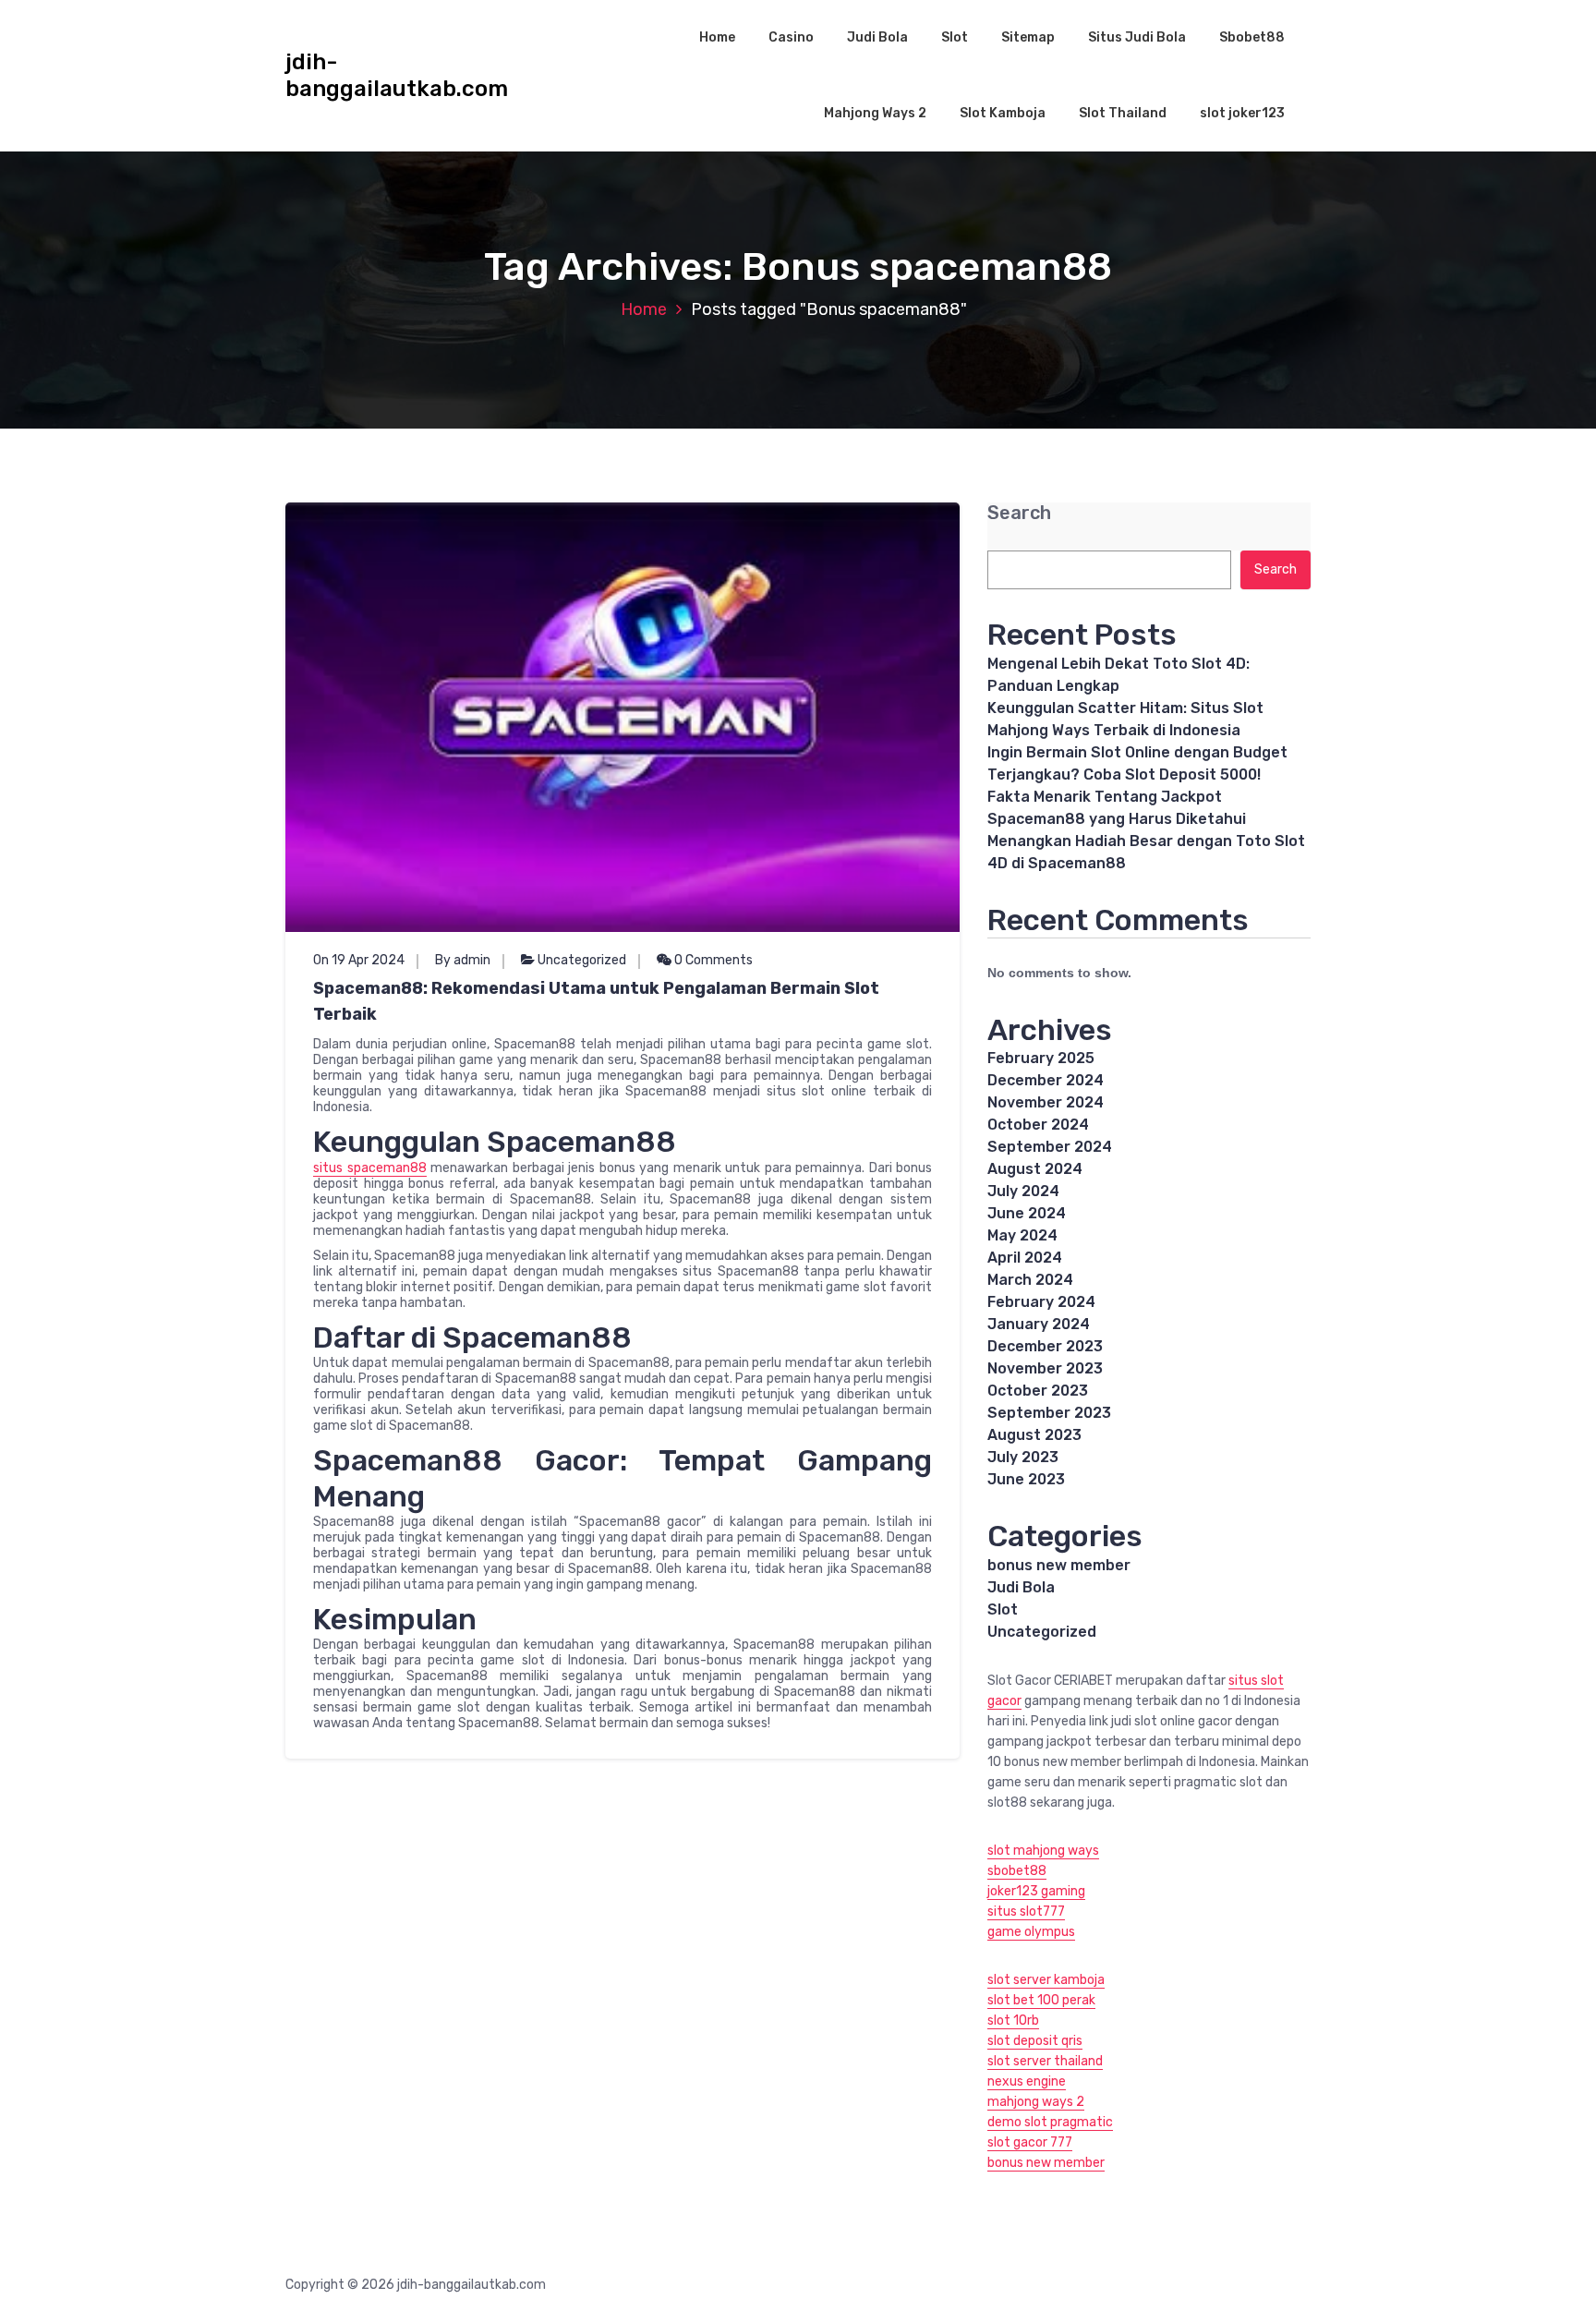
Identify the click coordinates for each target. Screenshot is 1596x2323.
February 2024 (1041, 1302)
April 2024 (1025, 1258)
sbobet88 (1017, 1871)
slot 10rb (1013, 2021)
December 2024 (1046, 1080)
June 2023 (1026, 1479)
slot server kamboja (1046, 1980)
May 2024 (1022, 1235)
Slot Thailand (1123, 113)
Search (1019, 513)
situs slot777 (1026, 1912)
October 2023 (1038, 1391)
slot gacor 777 (1030, 2142)
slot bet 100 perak (1041, 2000)
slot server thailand (1045, 2061)
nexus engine (1027, 2081)
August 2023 (1034, 1435)
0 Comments (712, 960)
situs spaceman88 (370, 1168)
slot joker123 (1242, 113)
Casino (791, 37)
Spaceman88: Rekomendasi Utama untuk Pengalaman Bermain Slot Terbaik (596, 1001)
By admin (463, 960)
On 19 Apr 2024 (359, 960)
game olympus (1031, 1932)
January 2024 (1039, 1324)
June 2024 (1027, 1213)
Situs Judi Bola (1137, 37)
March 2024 (1030, 1280)
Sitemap (1028, 37)
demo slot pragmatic (1050, 2122)
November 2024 (1046, 1102)
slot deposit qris (1035, 2041)
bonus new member (1059, 1565)
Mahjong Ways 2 (875, 113)
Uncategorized (582, 960)
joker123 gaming (1036, 1891)
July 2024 (1023, 1191)
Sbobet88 (1252, 37)
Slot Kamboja (1003, 113)
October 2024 (1038, 1125)
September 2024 (1050, 1147)
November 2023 (1045, 1368)
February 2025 (1041, 1058)
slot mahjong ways (1043, 1851)
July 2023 (1023, 1457)
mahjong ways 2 (1036, 2102)
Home (717, 37)
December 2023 (1045, 1346)
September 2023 (1049, 1413)
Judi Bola (877, 37)
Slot (955, 37)
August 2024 (1035, 1169)
